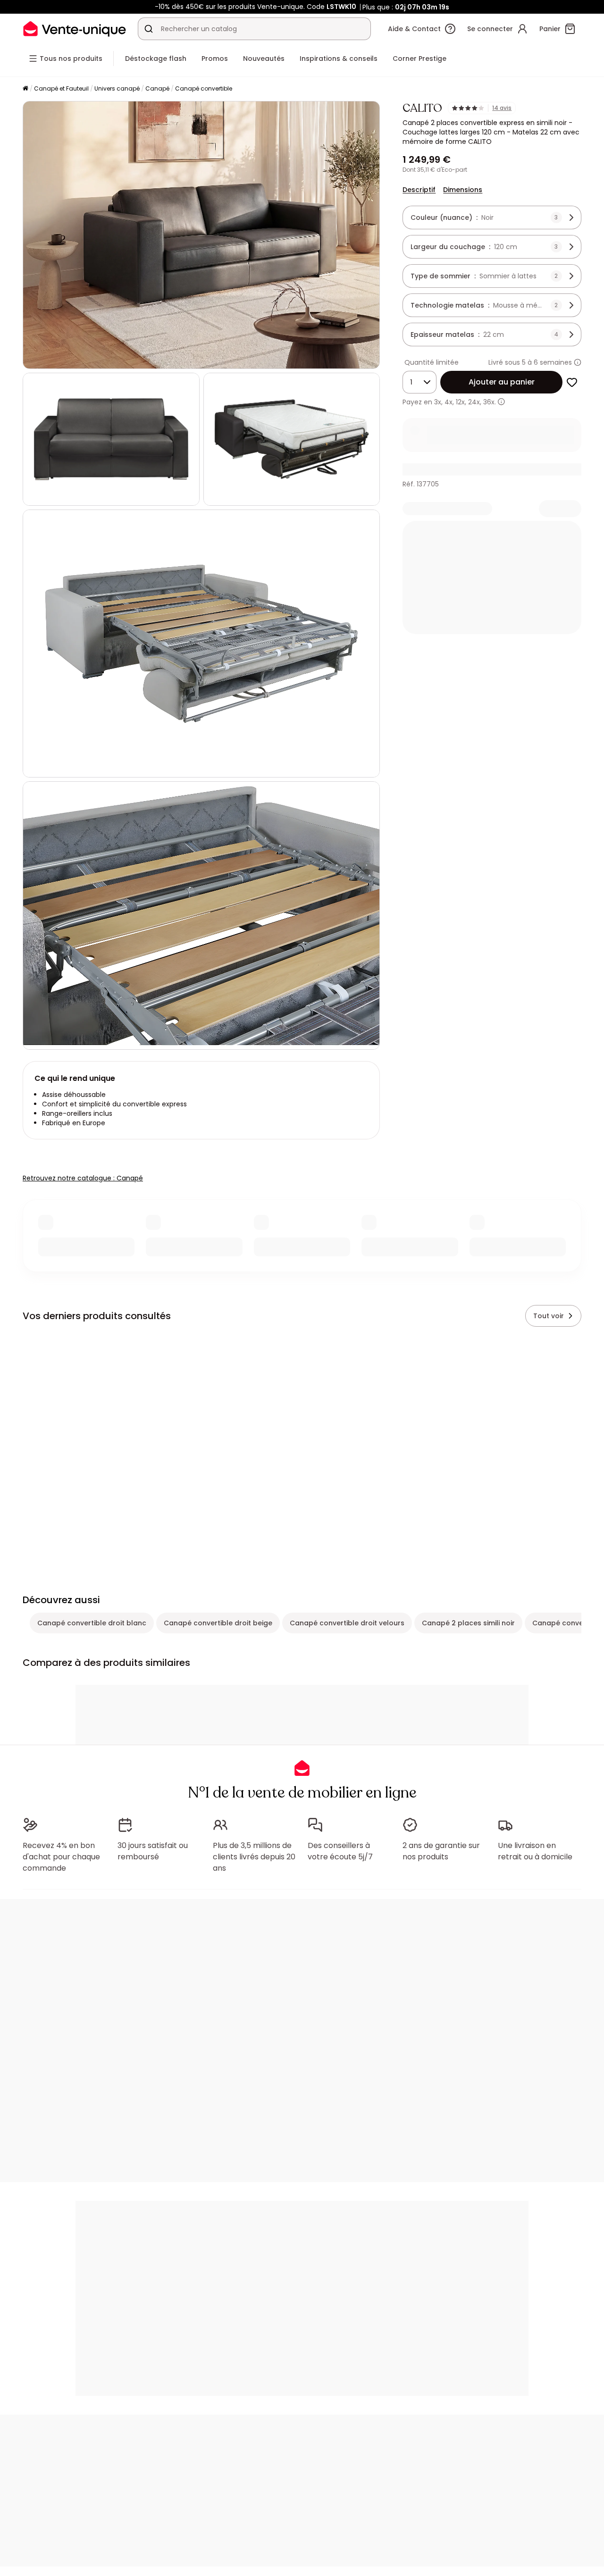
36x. (490, 402)
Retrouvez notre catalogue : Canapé (83, 1178)
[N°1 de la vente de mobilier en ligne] (75, 29)
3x (438, 402)
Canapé (157, 88)
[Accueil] (25, 89)
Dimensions (463, 190)
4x (449, 402)
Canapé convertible (204, 88)
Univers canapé (117, 88)
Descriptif (419, 190)
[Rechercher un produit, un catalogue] (149, 29)
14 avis (502, 108)
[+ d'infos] (501, 402)
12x (460, 402)
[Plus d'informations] (578, 362)
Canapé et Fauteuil (61, 88)
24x (474, 402)
